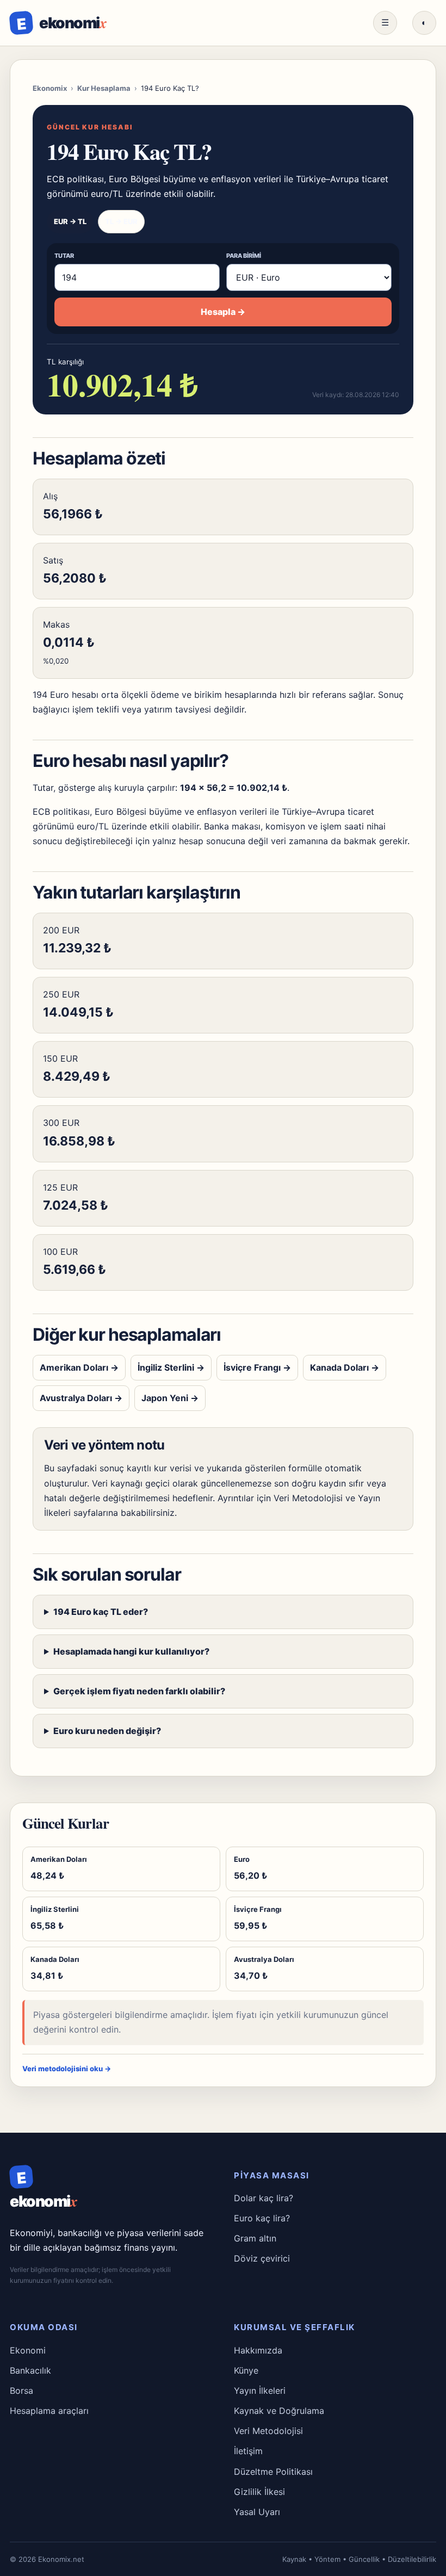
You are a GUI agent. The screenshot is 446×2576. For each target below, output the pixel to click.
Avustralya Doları (81, 1398)
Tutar (64, 256)
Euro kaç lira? (262, 2218)
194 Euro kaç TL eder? (101, 1612)
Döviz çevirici (262, 2258)
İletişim (248, 2451)
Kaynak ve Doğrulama (279, 2411)
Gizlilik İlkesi (259, 2492)
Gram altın (255, 2238)
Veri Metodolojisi (308, 1498)
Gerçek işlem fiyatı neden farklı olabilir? (139, 1691)
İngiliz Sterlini (171, 1367)
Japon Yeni (170, 1398)
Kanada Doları (345, 1367)
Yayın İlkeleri (260, 2391)
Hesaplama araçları (49, 2411)
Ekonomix (50, 88)
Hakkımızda (258, 2350)
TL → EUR (121, 221)
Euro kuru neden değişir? (107, 1731)
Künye (246, 2370)
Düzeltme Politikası (273, 2472)
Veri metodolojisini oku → (67, 2069)
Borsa (21, 2391)
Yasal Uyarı (257, 2512)
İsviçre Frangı (257, 1367)
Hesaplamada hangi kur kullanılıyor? (131, 1651)
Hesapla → (223, 312)
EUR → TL (70, 221)
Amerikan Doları (79, 1367)
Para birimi (244, 256)
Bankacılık (30, 2370)
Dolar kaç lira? (264, 2198)
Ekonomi (28, 2350)
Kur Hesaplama (104, 88)
